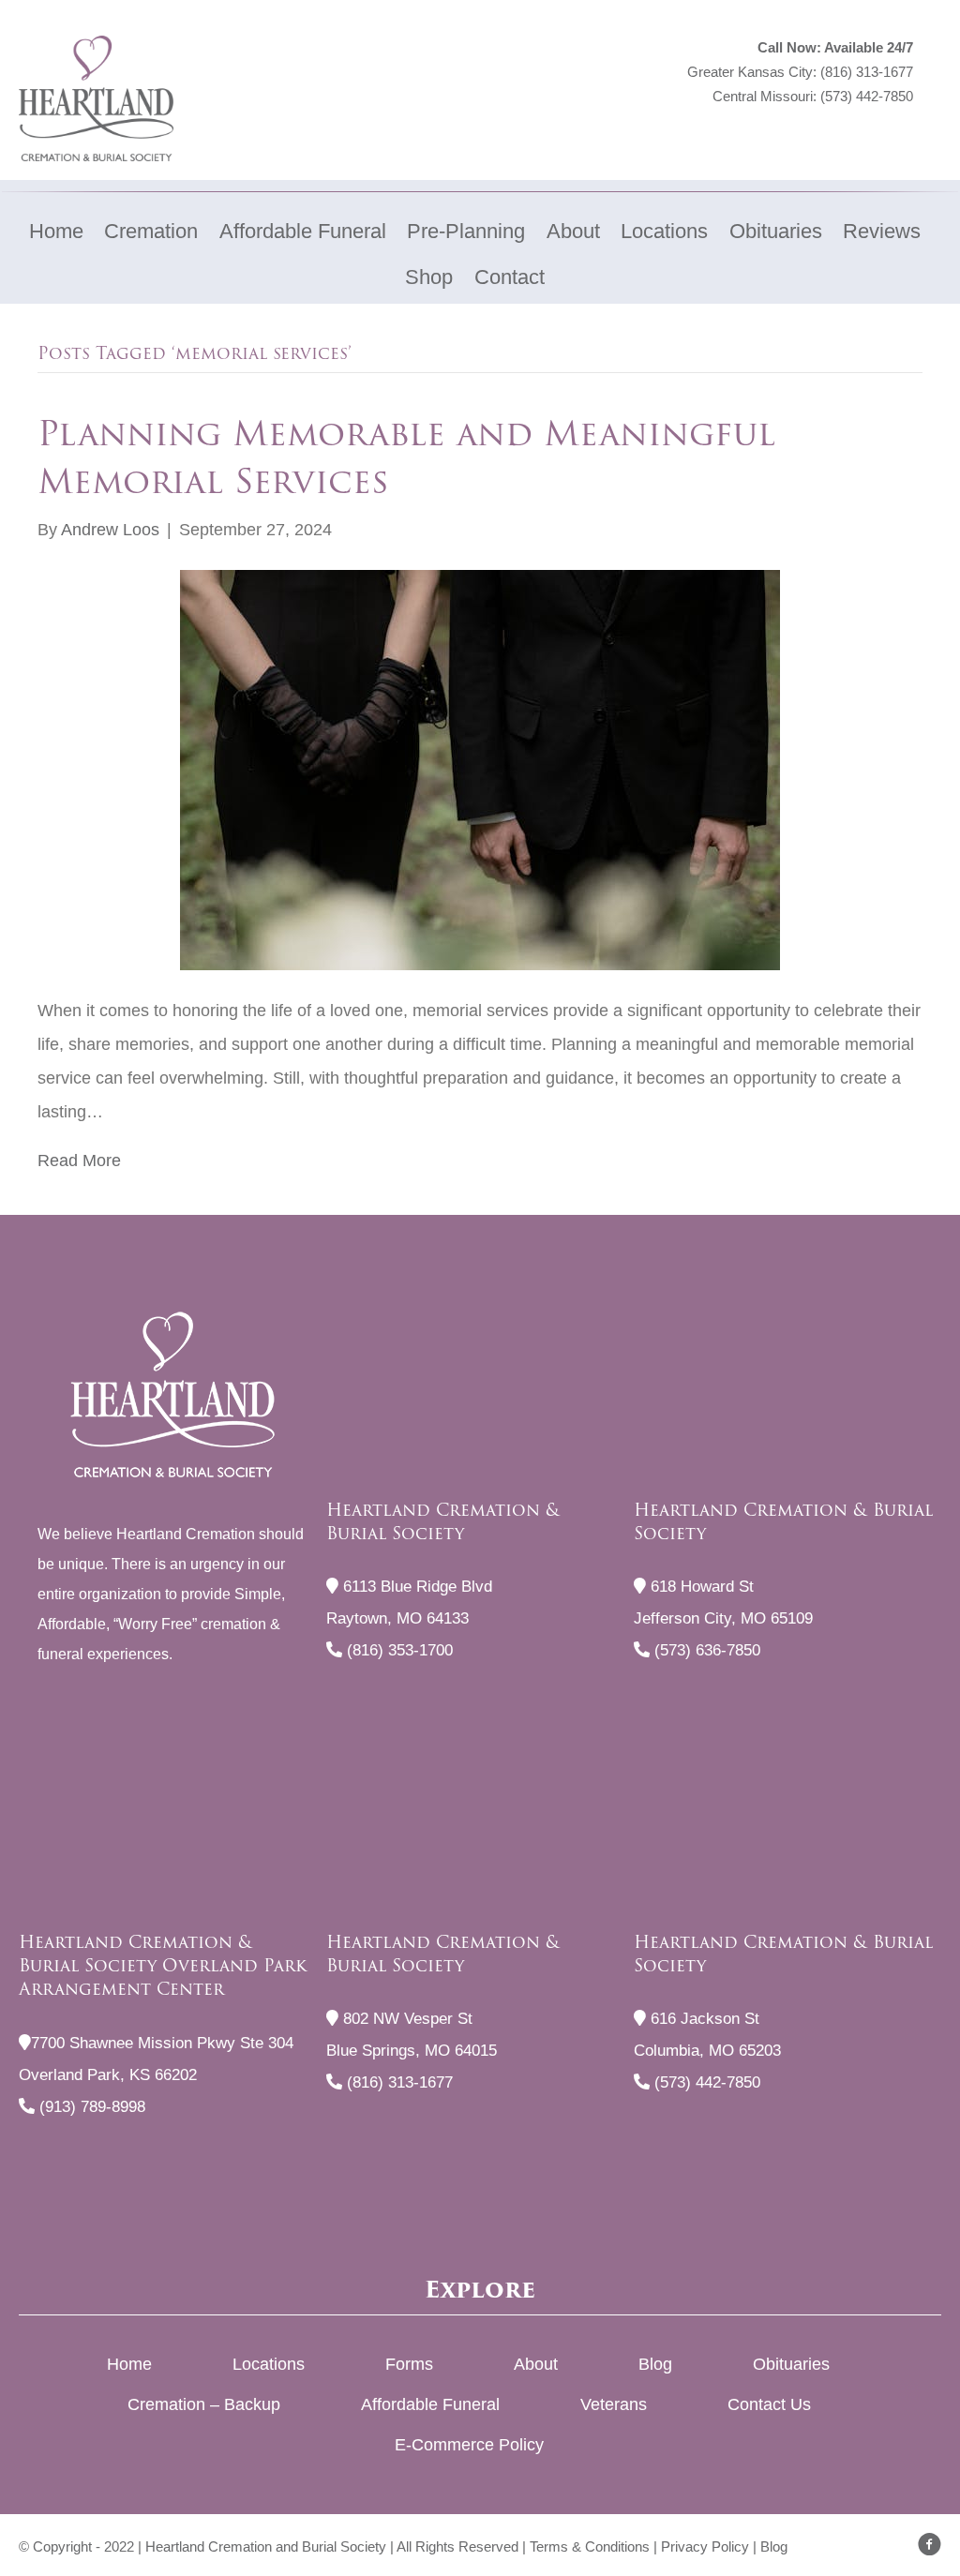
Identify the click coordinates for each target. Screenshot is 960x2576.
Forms (409, 2364)
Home (129, 2364)
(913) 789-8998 (90, 2107)
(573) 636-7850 (705, 1650)
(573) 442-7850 (867, 96)
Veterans (614, 2404)
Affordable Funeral (430, 2404)
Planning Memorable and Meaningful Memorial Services (406, 457)
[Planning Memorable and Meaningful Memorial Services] (480, 769)
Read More (79, 1161)
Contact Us (769, 2404)
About (536, 2364)
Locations (269, 2364)
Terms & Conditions (590, 2546)
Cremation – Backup (204, 2404)
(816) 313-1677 (867, 72)
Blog (655, 2364)
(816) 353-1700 (397, 1650)
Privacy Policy (705, 2546)
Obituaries (791, 2364)
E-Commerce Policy (469, 2445)
